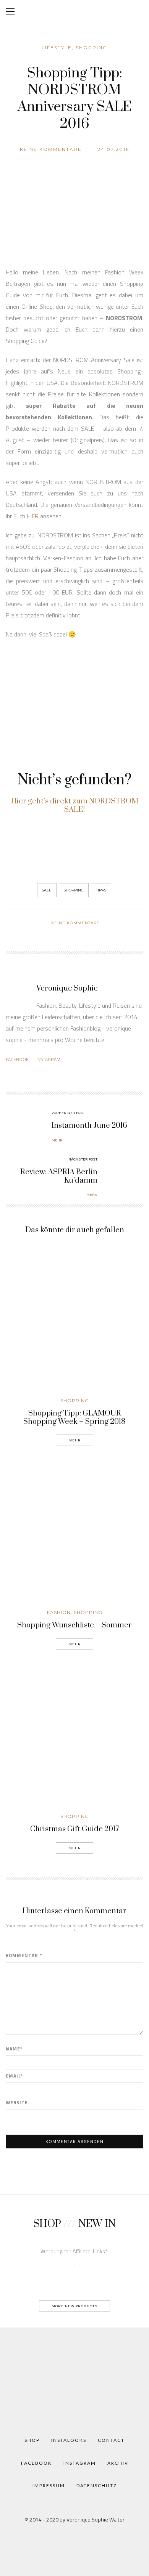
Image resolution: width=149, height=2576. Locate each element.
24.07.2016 (113, 149)
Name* (14, 2049)
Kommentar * (24, 1956)
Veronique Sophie (67, 988)
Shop (32, 2440)
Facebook (17, 1059)
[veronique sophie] (74, 2378)
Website (17, 2103)
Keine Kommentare (51, 149)
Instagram (48, 1059)
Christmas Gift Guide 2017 (74, 1829)
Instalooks (69, 2440)
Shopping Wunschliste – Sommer (74, 1625)
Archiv (118, 2463)
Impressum (49, 2485)
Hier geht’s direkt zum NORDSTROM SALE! (75, 806)
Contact (111, 2440)
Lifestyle (57, 47)
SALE (47, 890)
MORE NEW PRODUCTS (75, 2306)
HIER (33, 516)
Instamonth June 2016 (89, 1126)
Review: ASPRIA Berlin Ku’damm (59, 1176)
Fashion (59, 1612)
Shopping (92, 47)
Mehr (75, 1440)
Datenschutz (97, 2485)
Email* (14, 2076)
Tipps (101, 890)
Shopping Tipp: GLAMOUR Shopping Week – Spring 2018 (74, 1418)
